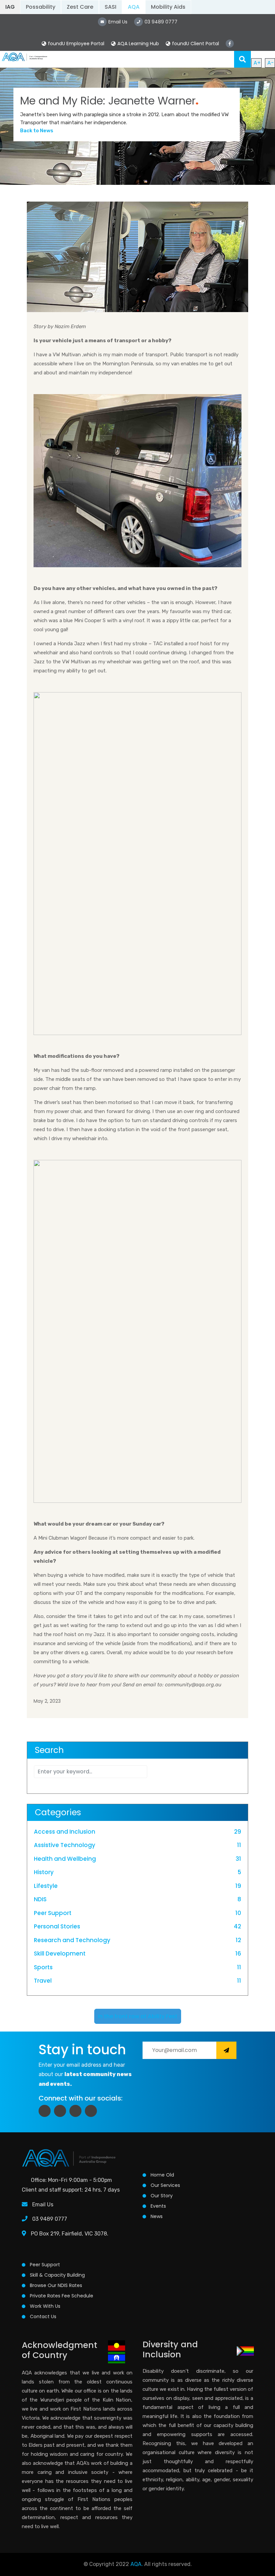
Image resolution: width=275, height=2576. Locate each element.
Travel (43, 1981)
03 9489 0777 (49, 2219)
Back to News (37, 131)
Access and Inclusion (65, 1832)
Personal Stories (57, 1926)
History (44, 1872)
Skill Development (60, 1954)
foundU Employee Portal (76, 44)
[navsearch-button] (242, 59)
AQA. (137, 2564)
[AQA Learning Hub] (113, 44)
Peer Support (53, 1913)
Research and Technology (72, 1940)
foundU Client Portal (196, 44)
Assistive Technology (65, 1845)
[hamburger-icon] (227, 59)
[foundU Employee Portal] (44, 44)
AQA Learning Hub (138, 44)
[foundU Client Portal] (168, 44)
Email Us (43, 2204)
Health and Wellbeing (65, 1859)
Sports (43, 1967)
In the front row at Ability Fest (138, 2016)
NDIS (40, 1899)
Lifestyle (46, 1886)
